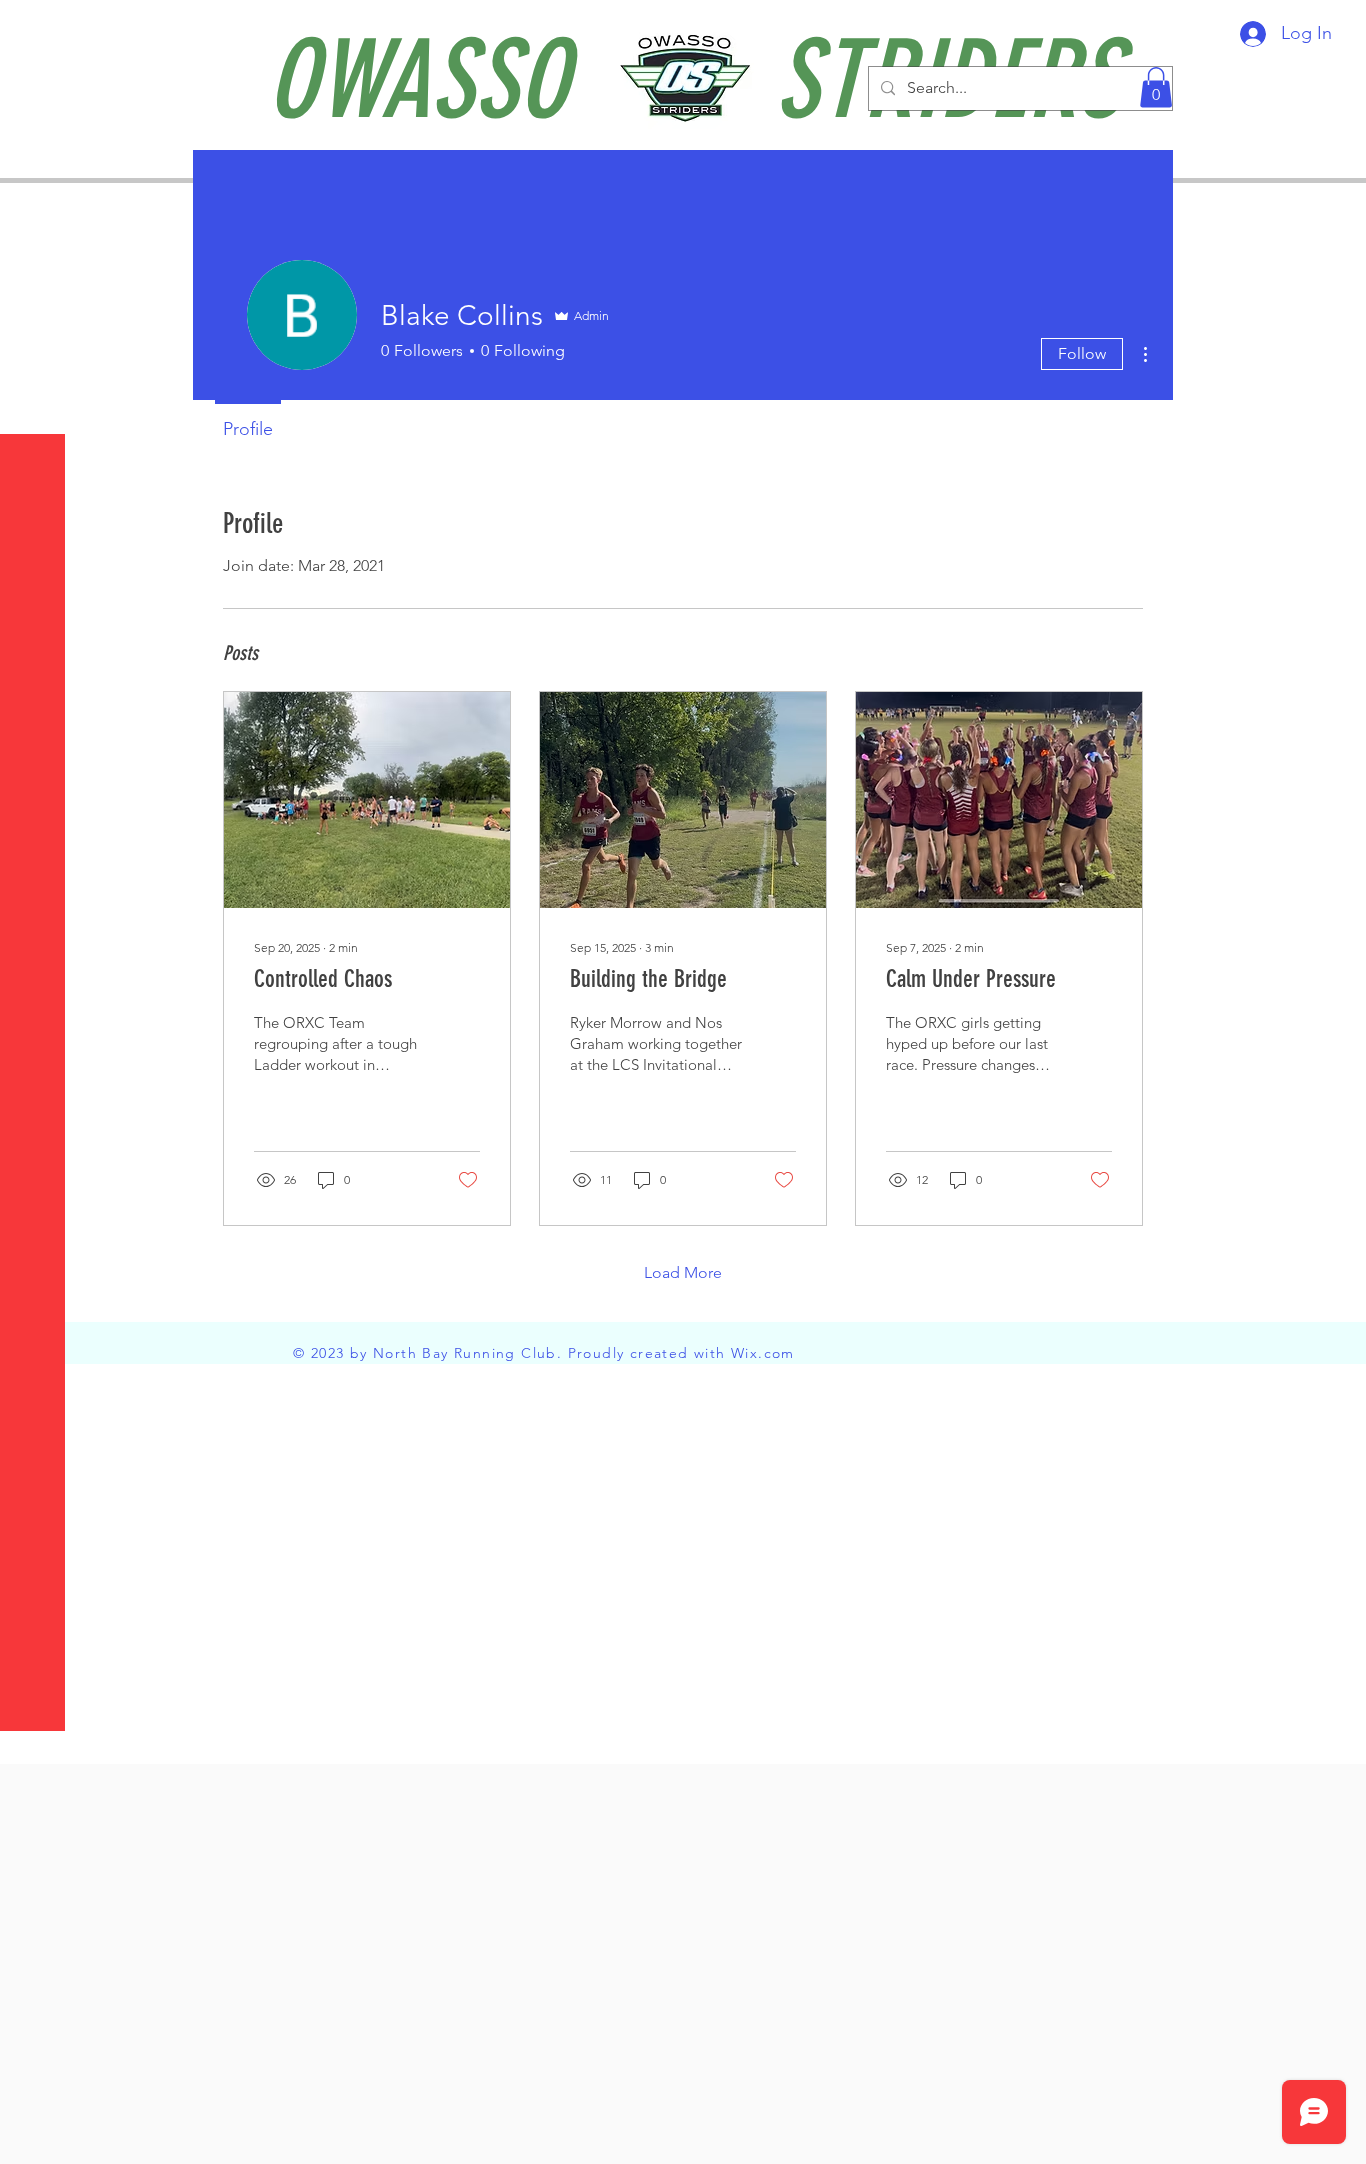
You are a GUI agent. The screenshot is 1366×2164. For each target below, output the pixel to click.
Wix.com (763, 1353)
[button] (34, 29)
